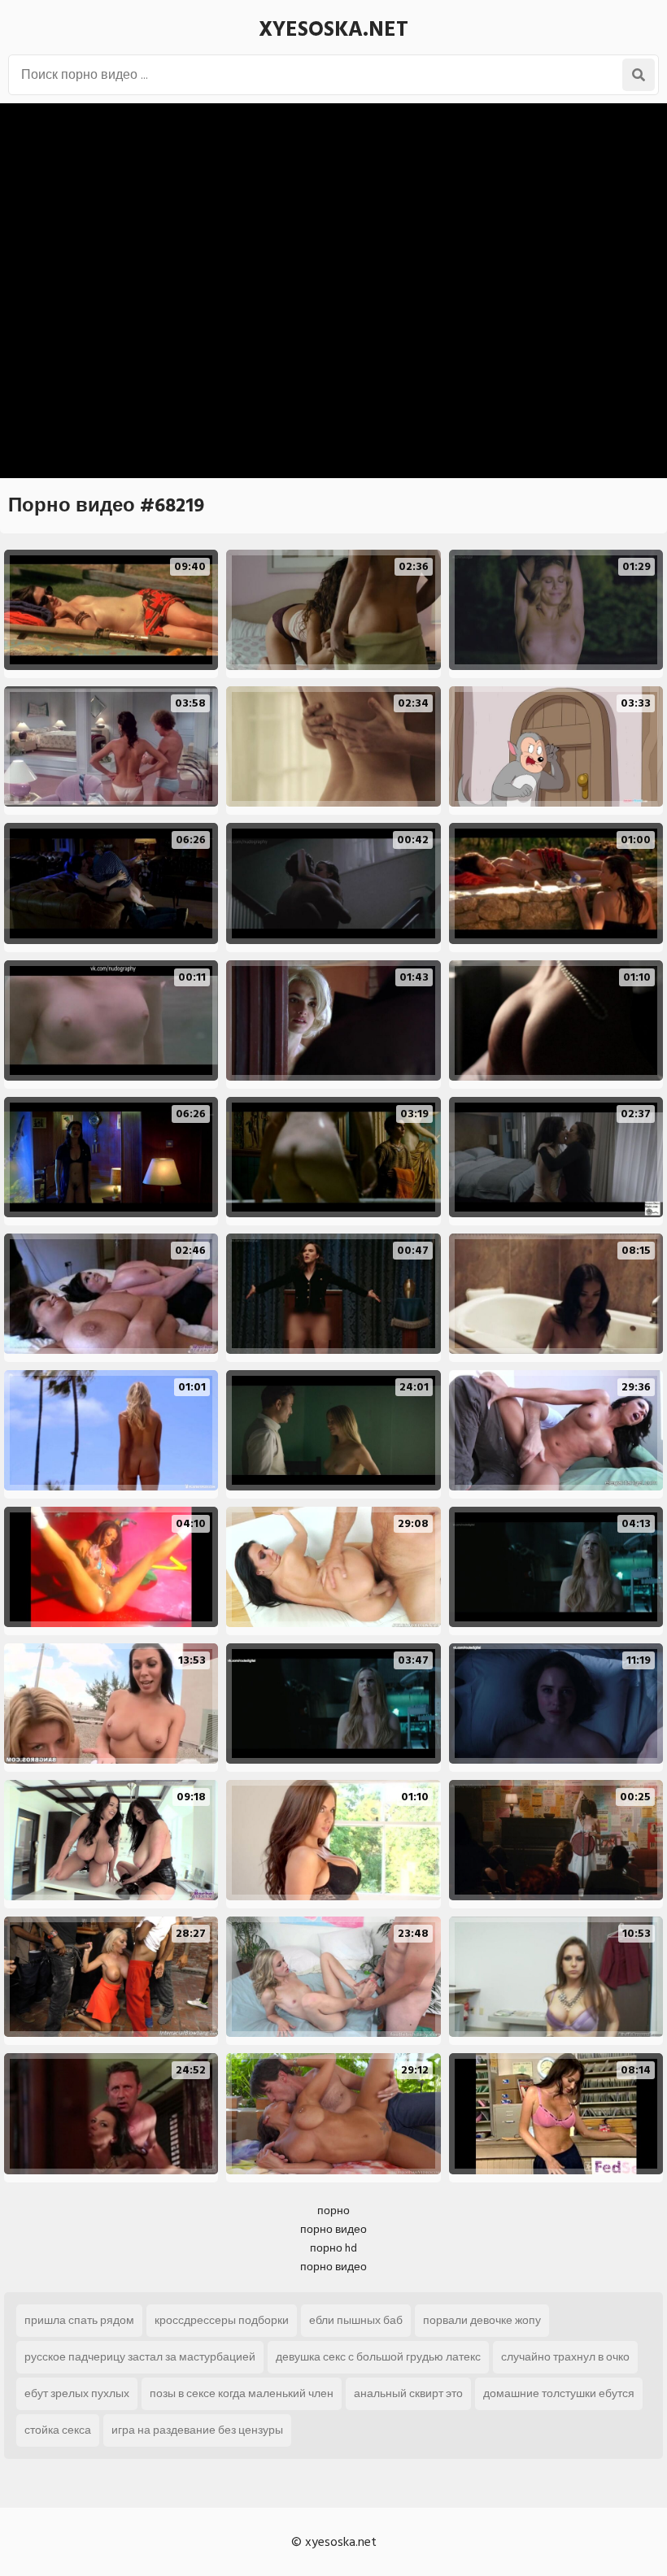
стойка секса (58, 2430)
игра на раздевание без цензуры (197, 2430)
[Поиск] (639, 75)
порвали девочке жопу (482, 2320)
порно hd (333, 2248)
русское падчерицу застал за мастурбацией (140, 2357)
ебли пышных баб (356, 2320)
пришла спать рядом (79, 2320)
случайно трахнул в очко (565, 2357)
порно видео (333, 2229)
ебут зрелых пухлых (77, 2393)
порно (333, 2210)
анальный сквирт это (408, 2393)
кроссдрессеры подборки (222, 2320)
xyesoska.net (333, 29)
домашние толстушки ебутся (559, 2393)
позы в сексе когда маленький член (242, 2393)
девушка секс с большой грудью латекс (378, 2357)
